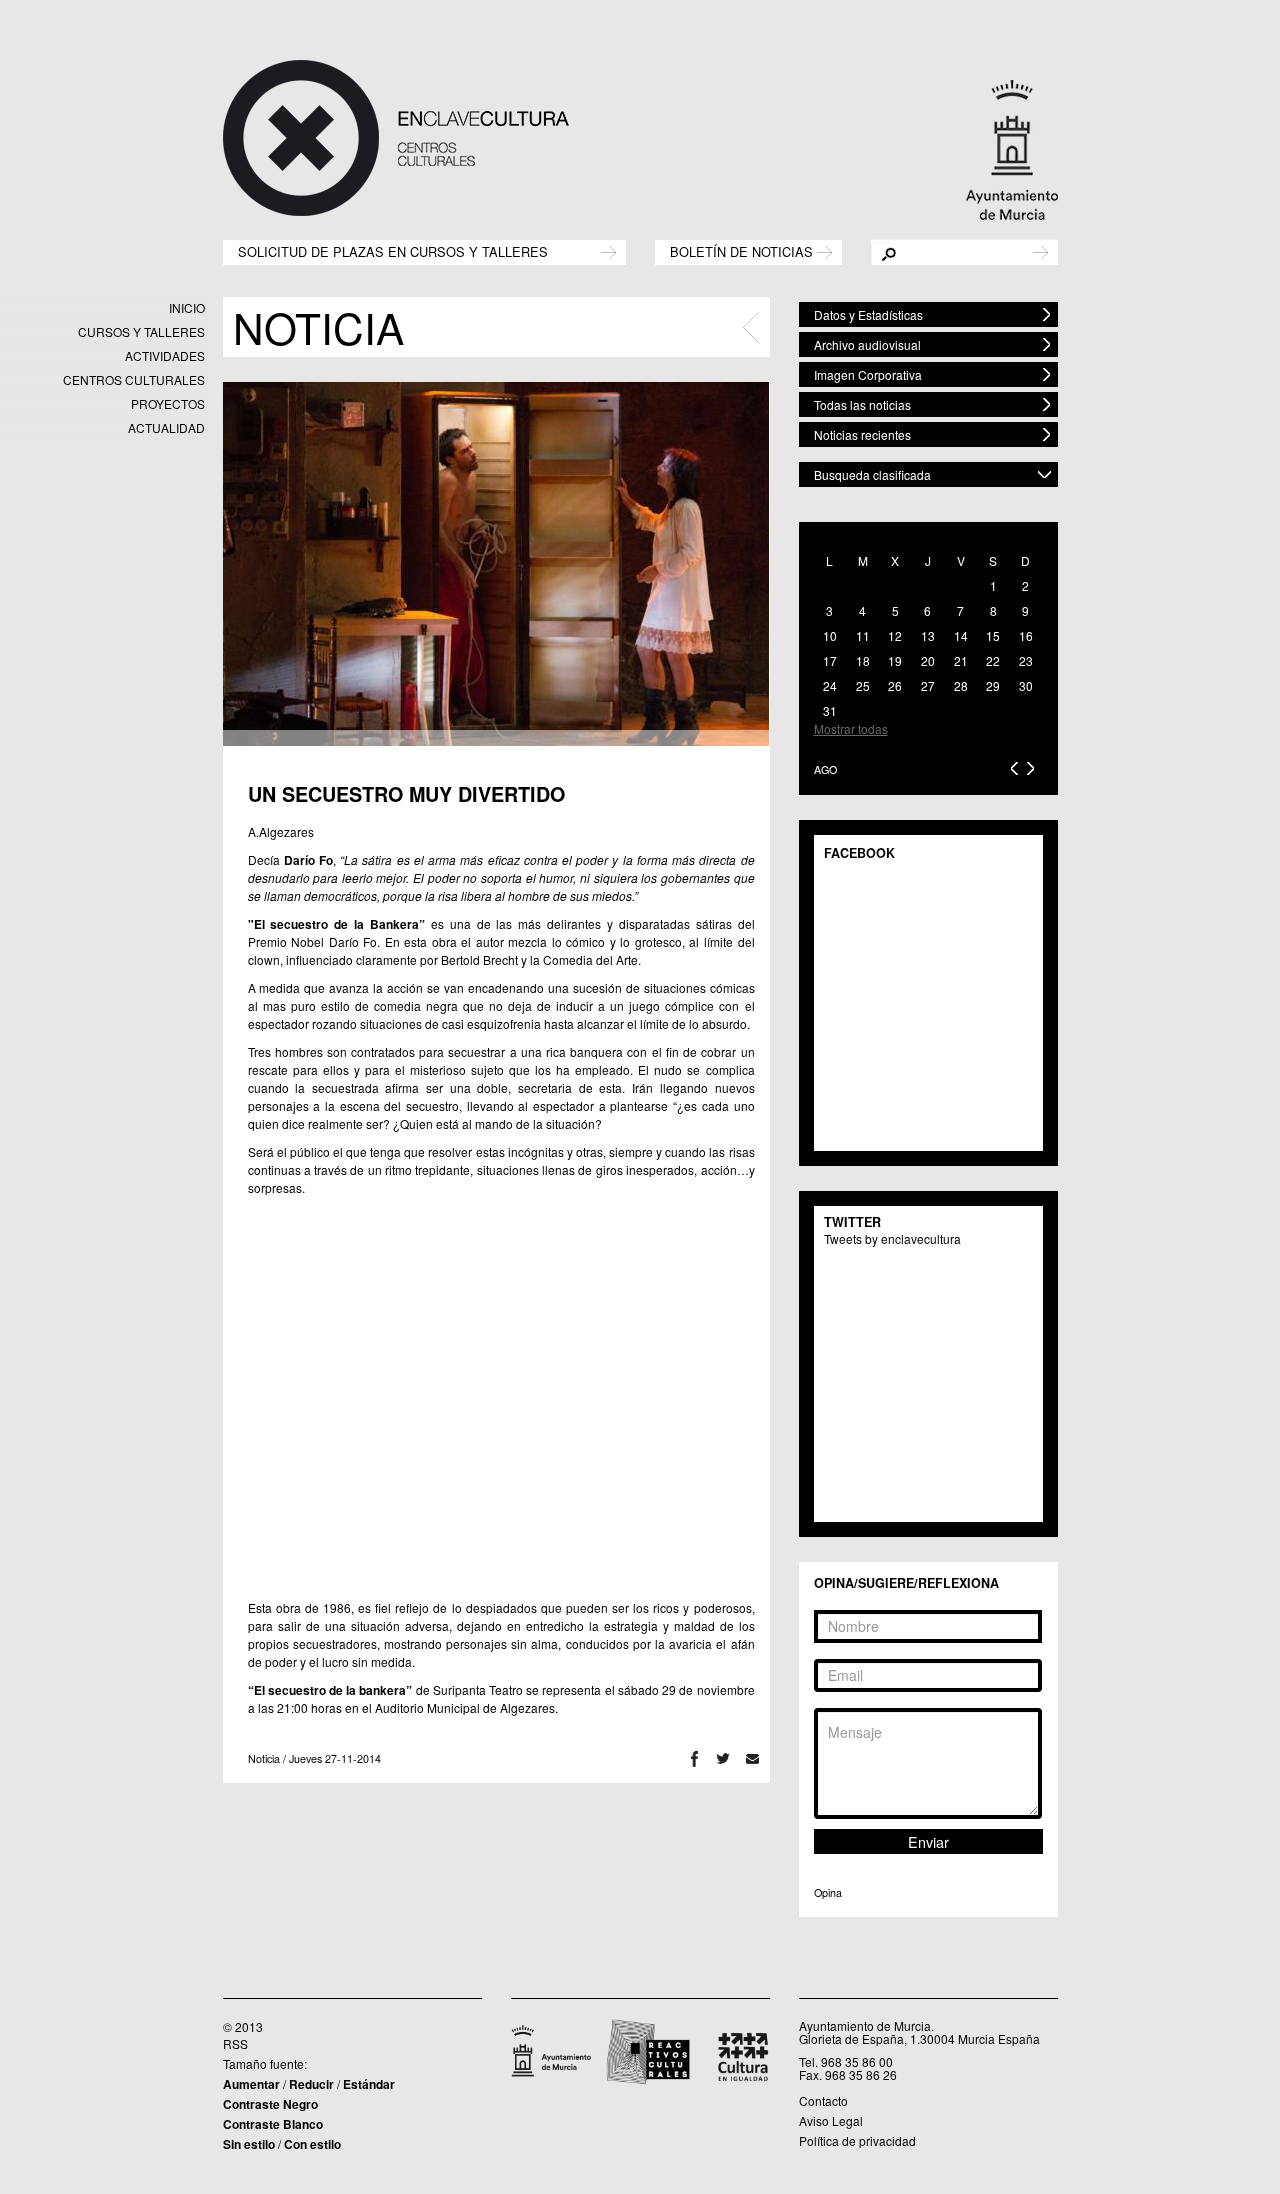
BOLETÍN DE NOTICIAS (741, 250)
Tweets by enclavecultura (892, 1238)
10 (830, 635)
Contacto (823, 2100)
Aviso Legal (831, 2120)
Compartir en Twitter (723, 1758)
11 (863, 635)
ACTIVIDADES (165, 355)
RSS (235, 2043)
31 (830, 710)
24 (830, 685)
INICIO (187, 307)
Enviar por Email (752, 1758)
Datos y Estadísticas (868, 314)
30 (1026, 685)
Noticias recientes (862, 434)
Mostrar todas (851, 728)
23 (1026, 660)
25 (863, 685)
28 (961, 685)
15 (993, 635)
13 (928, 635)
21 (961, 660)
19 (895, 660)
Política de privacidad (857, 2140)
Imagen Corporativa (868, 374)
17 (830, 660)
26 (895, 685)
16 (1026, 635)
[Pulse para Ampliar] (496, 564)
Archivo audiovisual (867, 344)
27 (928, 685)
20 (928, 660)
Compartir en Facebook (694, 1758)
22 (993, 660)
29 (993, 685)
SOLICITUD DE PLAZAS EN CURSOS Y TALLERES (393, 250)
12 (895, 635)
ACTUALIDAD (166, 427)
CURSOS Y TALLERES (141, 331)
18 (863, 660)
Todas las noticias (862, 404)
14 (961, 635)
